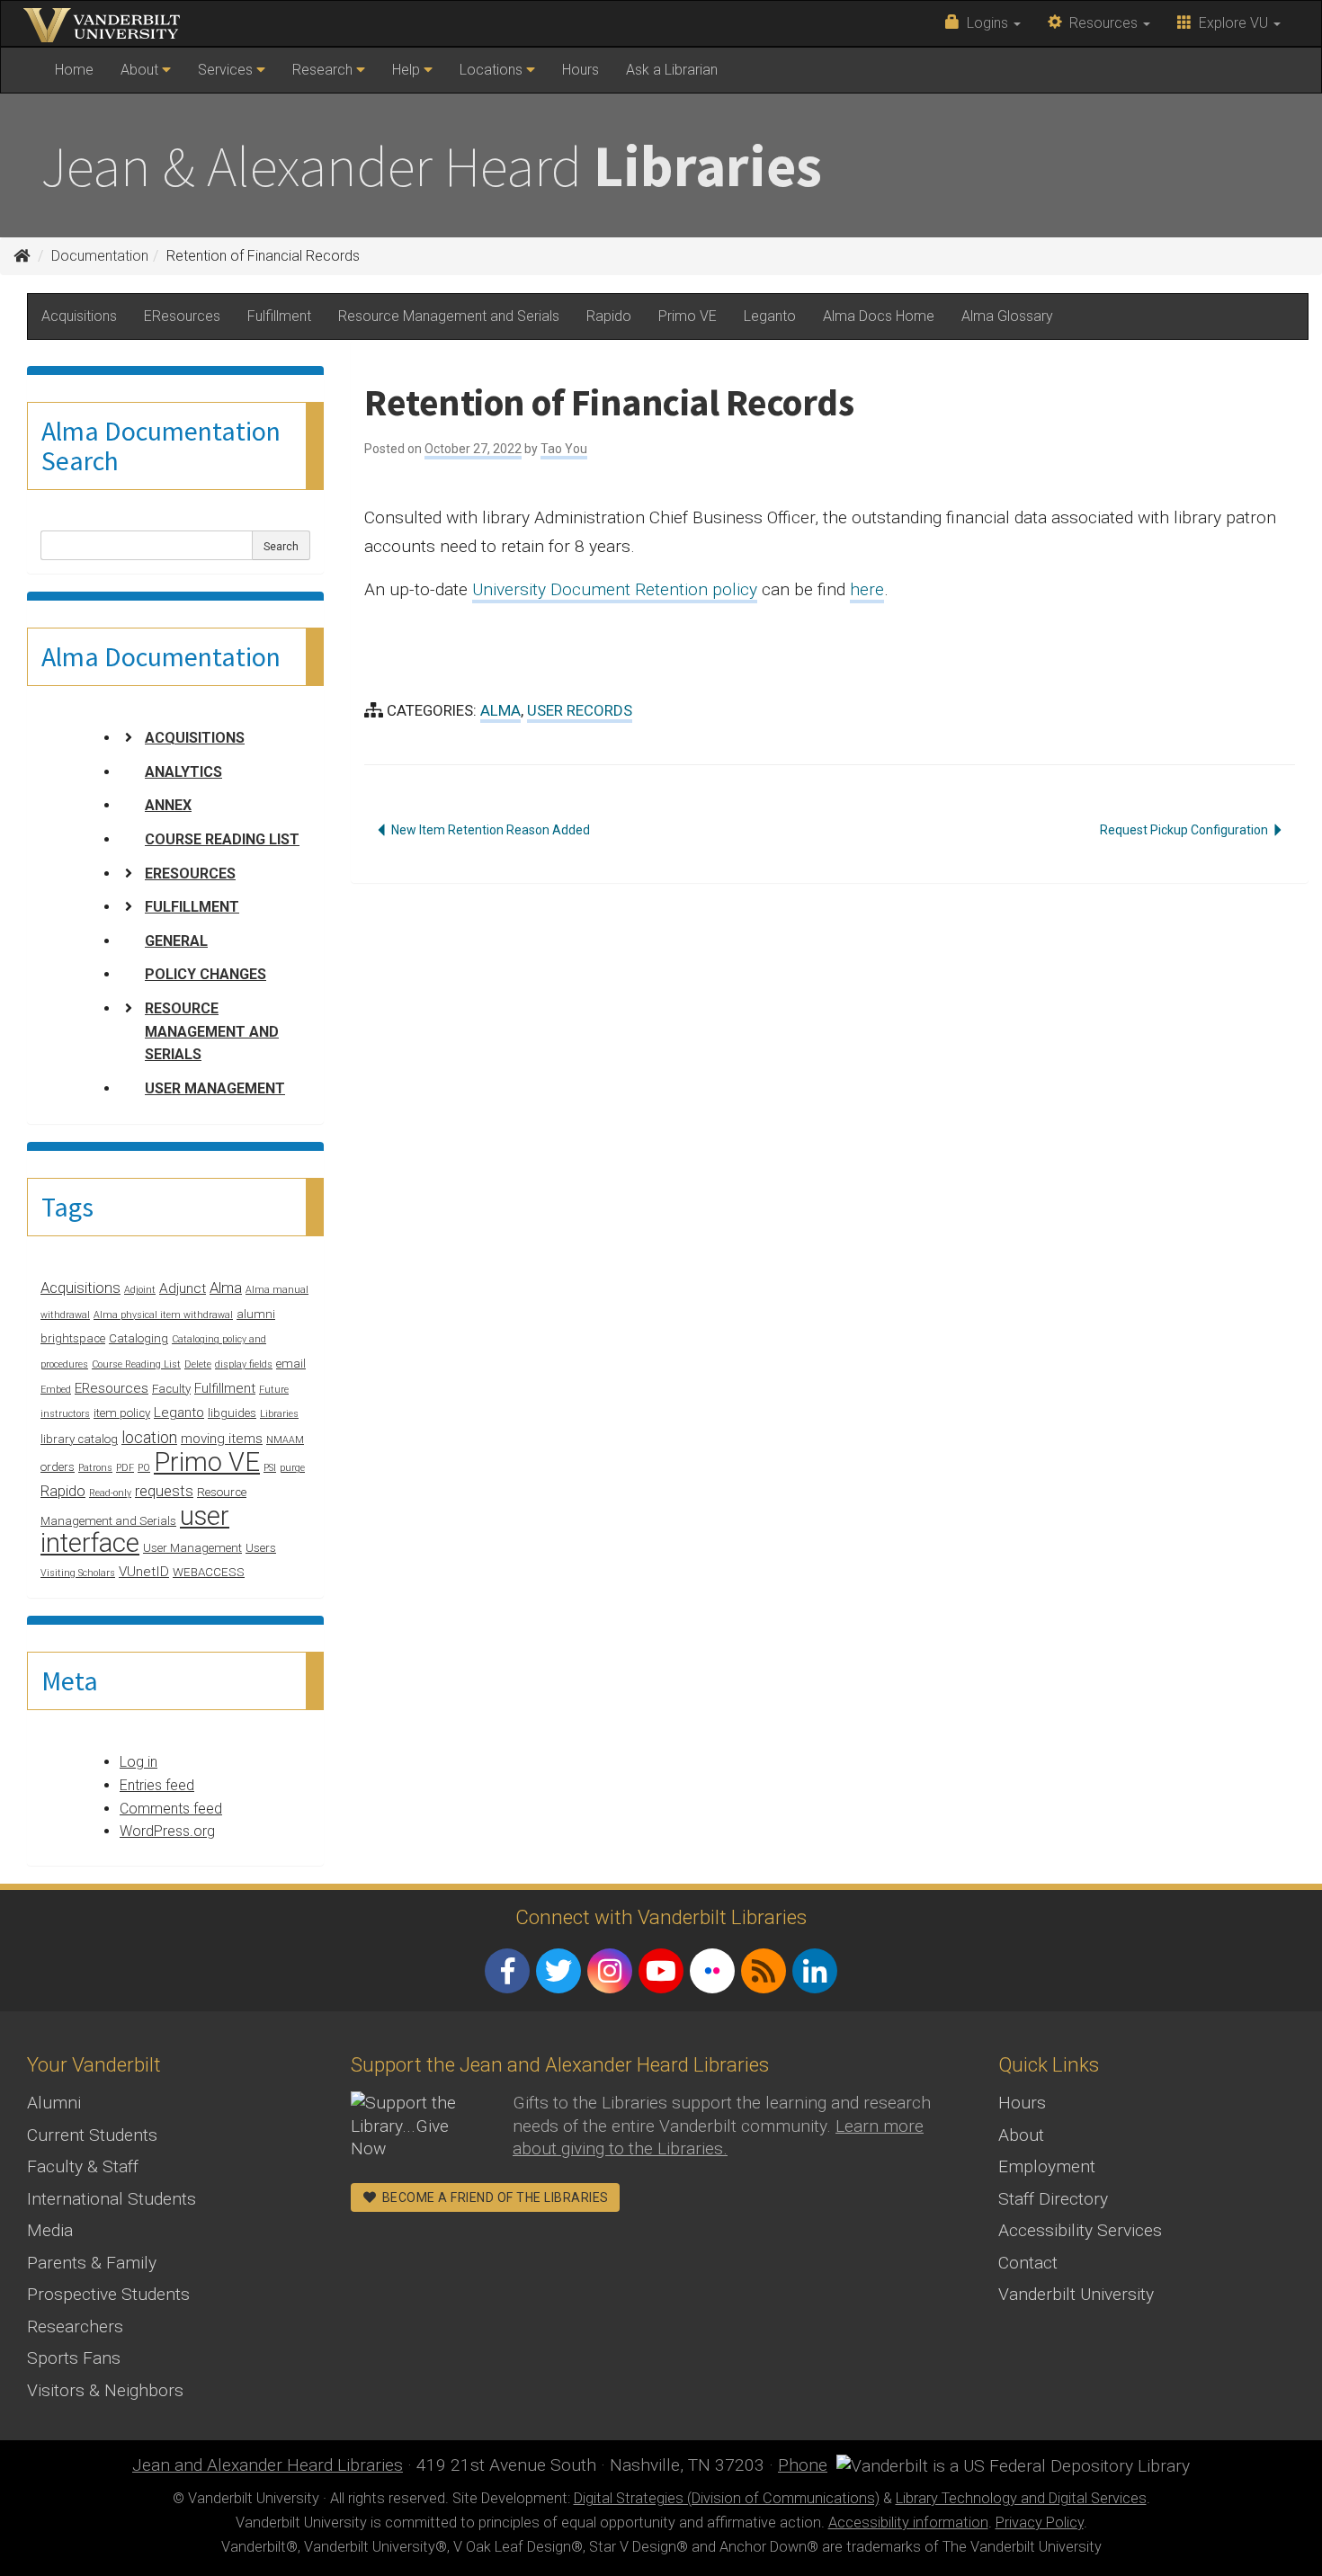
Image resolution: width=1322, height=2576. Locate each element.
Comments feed (171, 1809)
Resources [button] (1102, 23)
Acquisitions (79, 316)
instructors (65, 1414)
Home (80, 76)
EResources (182, 316)
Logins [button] (986, 23)
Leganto (770, 316)
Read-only (110, 1493)
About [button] (141, 70)
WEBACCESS (209, 1572)
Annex (168, 805)
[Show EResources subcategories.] (129, 873)
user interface (135, 1530)
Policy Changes (205, 974)
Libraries (279, 1414)
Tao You (564, 449)
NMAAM (285, 1440)
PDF (125, 1468)
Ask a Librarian (672, 70)
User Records (580, 710)
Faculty (171, 1389)
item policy (122, 1413)
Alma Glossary (1007, 316)
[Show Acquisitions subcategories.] (129, 737)
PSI (270, 1468)
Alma (226, 1288)
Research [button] (324, 70)
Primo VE (688, 316)
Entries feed (157, 1785)
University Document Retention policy (615, 589)
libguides (232, 1413)
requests (164, 1491)
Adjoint (140, 1290)
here (867, 589)
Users (261, 1548)
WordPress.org (167, 1831)
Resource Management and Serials (449, 316)
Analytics (183, 772)
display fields (244, 1364)
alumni (256, 1314)
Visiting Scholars (78, 1573)
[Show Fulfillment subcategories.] (129, 906)
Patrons (95, 1468)
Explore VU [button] (1232, 23)
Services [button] (227, 70)
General (176, 941)
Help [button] (408, 70)
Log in (138, 1762)
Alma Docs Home (879, 316)
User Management (215, 1088)
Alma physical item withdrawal (163, 1315)
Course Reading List (222, 839)
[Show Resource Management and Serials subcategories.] (129, 1008)
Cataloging (138, 1338)
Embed (56, 1390)
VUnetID (144, 1572)
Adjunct (183, 1288)
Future (274, 1390)
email (291, 1364)
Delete (198, 1364)
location (149, 1437)
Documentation (100, 256)
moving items (222, 1439)
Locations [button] (493, 70)
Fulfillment (279, 316)
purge (292, 1468)
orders (58, 1467)
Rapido (609, 316)
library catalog (79, 1439)
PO (144, 1468)
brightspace (73, 1338)
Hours (581, 70)
